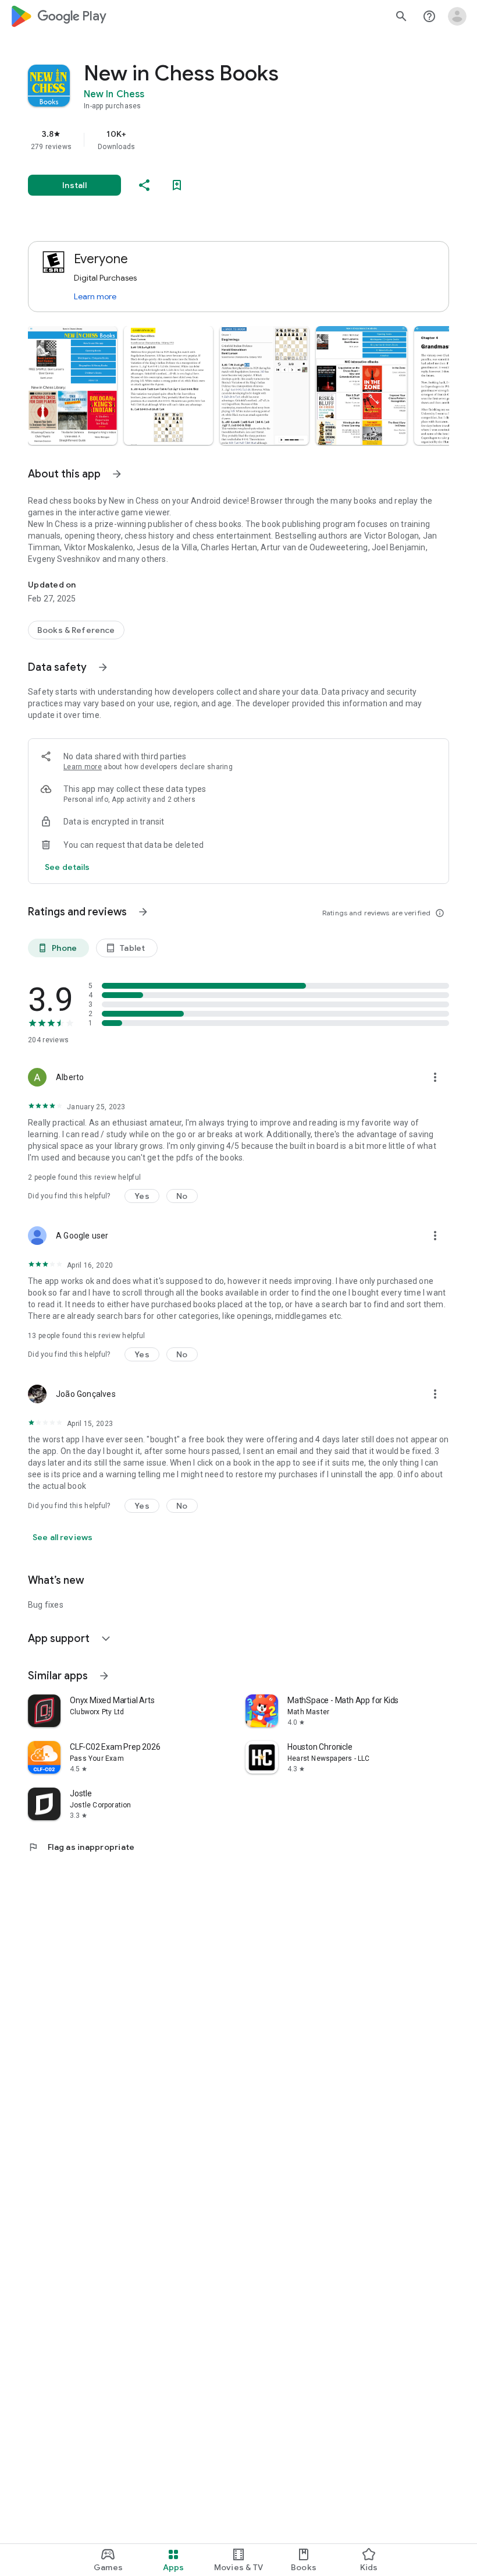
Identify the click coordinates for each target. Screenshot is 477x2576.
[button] (72, 385)
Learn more (95, 296)
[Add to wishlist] (177, 185)
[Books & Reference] (76, 630)
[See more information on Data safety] (103, 667)
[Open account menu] (457, 16)
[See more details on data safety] (67, 867)
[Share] (144, 185)
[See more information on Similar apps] (104, 1676)
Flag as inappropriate (81, 1847)
